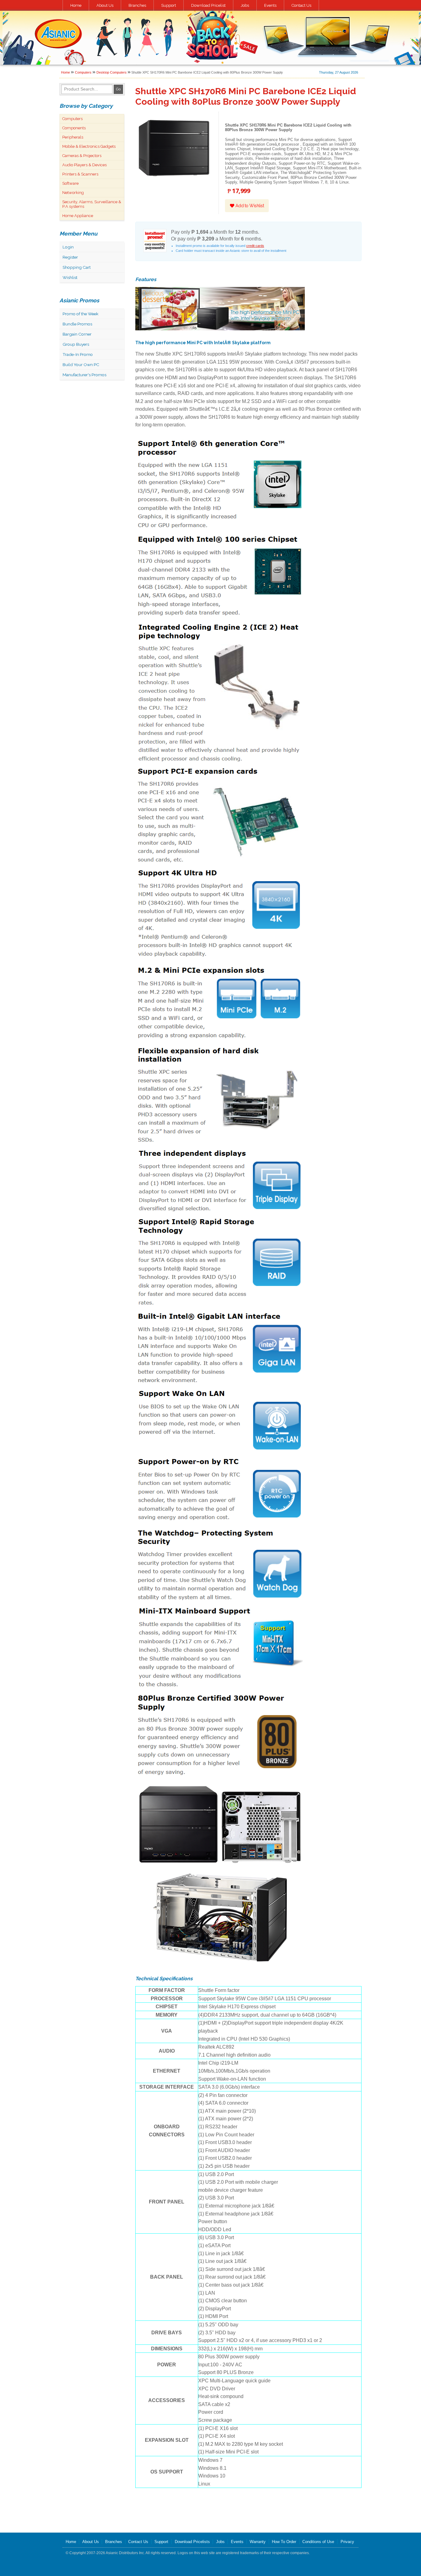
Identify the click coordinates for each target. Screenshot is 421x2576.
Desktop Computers (112, 72)
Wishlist (70, 277)
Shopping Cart (77, 267)
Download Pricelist (208, 5)
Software (70, 183)
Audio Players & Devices (84, 165)
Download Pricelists (192, 2542)
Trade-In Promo (78, 354)
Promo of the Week (80, 314)
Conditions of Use (318, 2542)
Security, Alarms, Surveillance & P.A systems (92, 204)
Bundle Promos (77, 324)
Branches (137, 5)
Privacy (347, 2542)
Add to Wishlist (249, 206)
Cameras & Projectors (82, 156)
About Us (105, 5)
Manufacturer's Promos (84, 375)
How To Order (284, 2542)
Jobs (245, 5)
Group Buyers (76, 344)
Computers (83, 72)
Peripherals (73, 137)
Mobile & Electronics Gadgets (89, 146)
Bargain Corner (77, 334)
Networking (73, 193)
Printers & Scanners (80, 174)
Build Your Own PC (81, 365)
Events (270, 5)
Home (76, 5)
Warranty (258, 2542)
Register (70, 257)
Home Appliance (78, 216)
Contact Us (301, 5)
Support (169, 5)
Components (74, 128)
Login (68, 247)
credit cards (255, 246)
